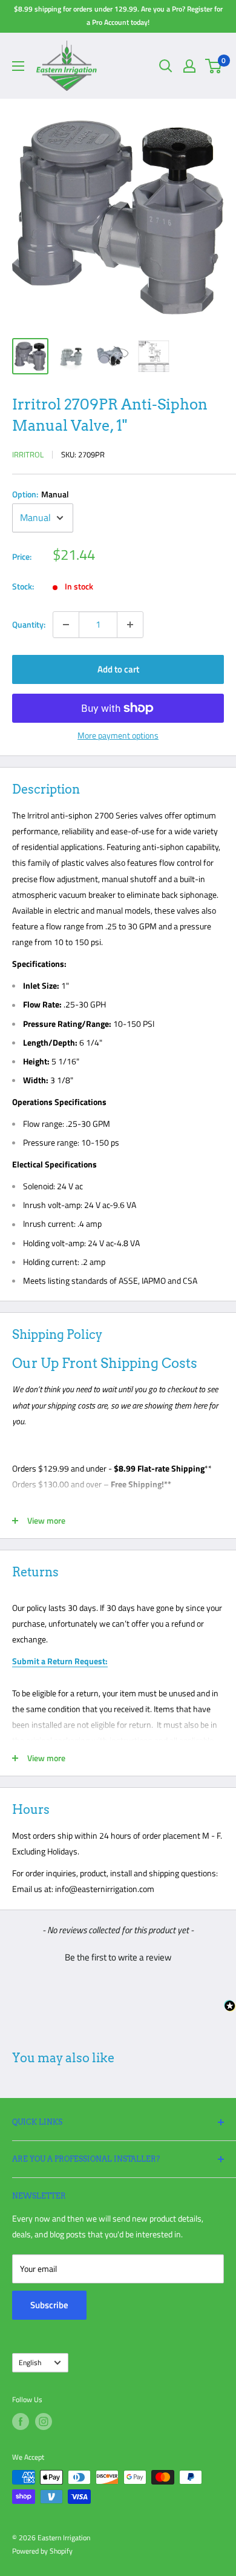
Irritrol (28, 454)
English (30, 2363)
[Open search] (166, 66)
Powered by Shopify (42, 2551)
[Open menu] (18, 66)
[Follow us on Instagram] (44, 2422)
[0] (214, 66)
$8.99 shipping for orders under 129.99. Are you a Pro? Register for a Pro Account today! (118, 15)
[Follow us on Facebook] (21, 2422)
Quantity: (29, 624)
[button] (118, 1956)
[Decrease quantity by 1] (66, 625)
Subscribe (49, 2305)
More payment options (118, 735)
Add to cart (118, 669)
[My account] (189, 66)
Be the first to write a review (118, 1957)
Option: (41, 494)
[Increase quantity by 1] (130, 625)
